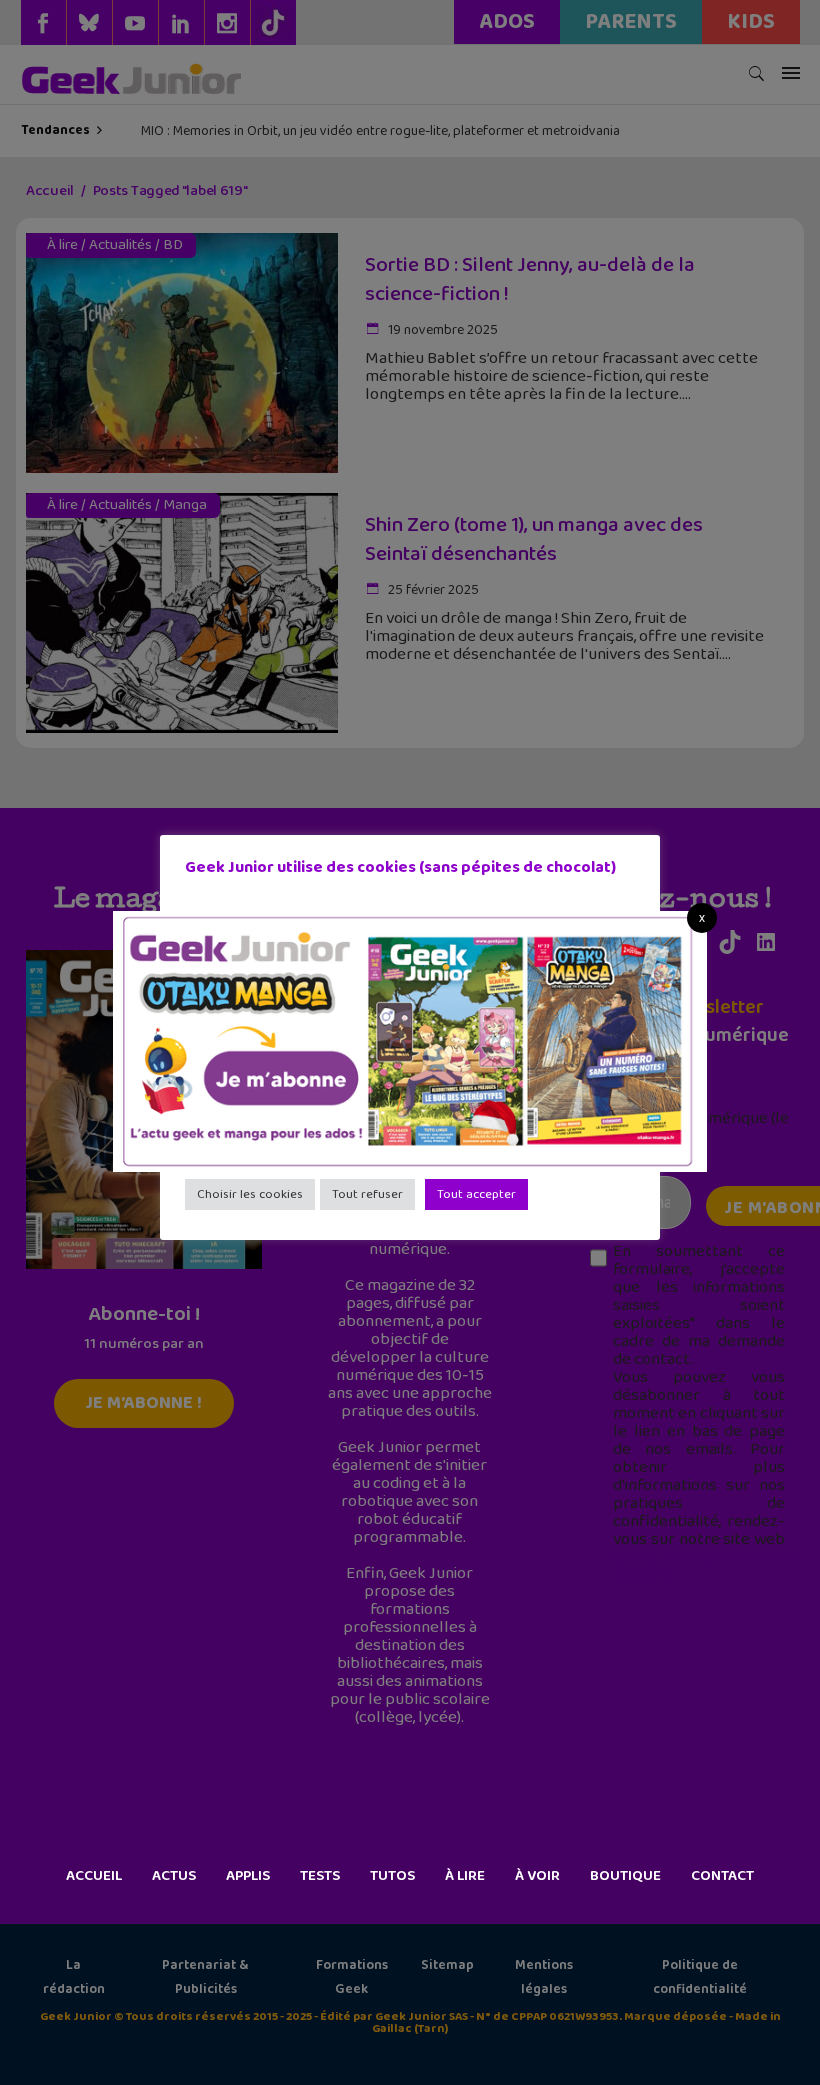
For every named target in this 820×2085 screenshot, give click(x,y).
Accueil (94, 1876)
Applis (248, 1876)
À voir (537, 1876)
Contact (722, 1876)
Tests (320, 1876)
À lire (465, 1876)
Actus (174, 1876)
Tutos (392, 1876)
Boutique (625, 1876)
